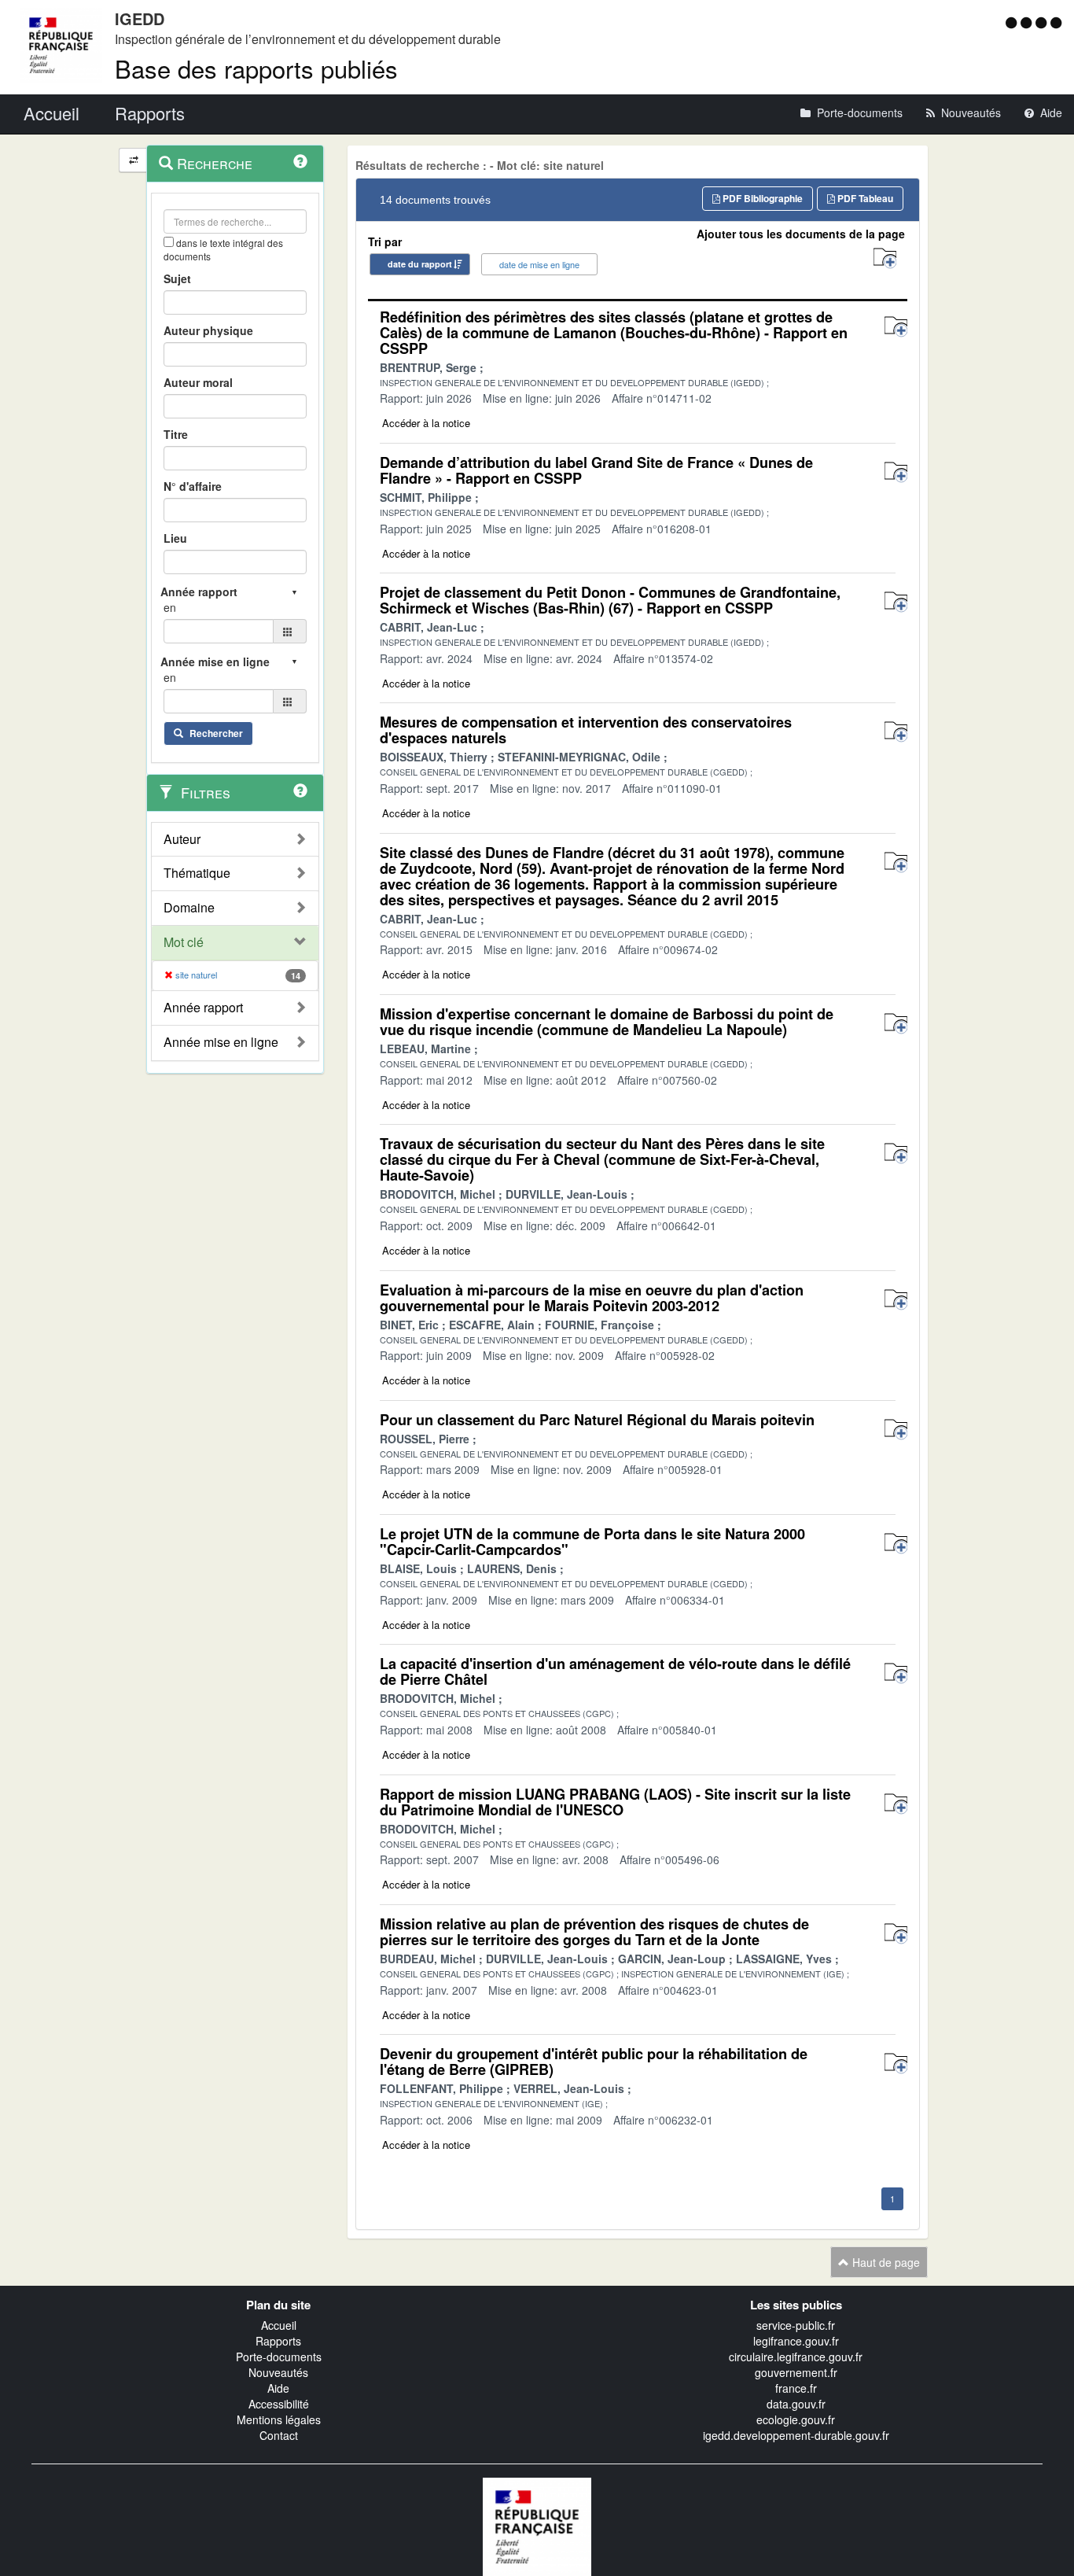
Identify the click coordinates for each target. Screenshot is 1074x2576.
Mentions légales (279, 2419)
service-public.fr (796, 2325)
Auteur (182, 839)
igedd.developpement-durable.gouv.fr (796, 2435)
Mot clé (184, 942)
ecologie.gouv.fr (796, 2419)
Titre (176, 434)
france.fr (796, 2388)
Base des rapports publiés (256, 68)
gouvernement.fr (796, 2372)
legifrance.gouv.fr (796, 2341)
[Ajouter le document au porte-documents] (896, 327)
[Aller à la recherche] (1043, 22)
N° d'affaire (193, 486)
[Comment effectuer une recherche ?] (300, 161)
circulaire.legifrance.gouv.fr (796, 2357)
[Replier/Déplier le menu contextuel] (133, 160)
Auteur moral (198, 382)
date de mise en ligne (539, 264)
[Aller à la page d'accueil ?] (1056, 22)
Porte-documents (279, 2357)
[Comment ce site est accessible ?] (1013, 22)
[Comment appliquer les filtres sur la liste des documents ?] (300, 790)
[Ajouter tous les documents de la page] (885, 258)
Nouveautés (278, 2372)
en (170, 607)
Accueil (279, 2325)
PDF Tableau (864, 198)
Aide (278, 2388)
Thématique (197, 873)
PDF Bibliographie (761, 198)
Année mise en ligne (221, 1042)
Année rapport (203, 1008)
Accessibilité (279, 2404)
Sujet (177, 278)
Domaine (189, 908)
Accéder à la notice (426, 423)
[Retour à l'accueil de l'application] (537, 2525)
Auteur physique (208, 330)
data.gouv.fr (796, 2404)
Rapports (278, 2341)
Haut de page (885, 2262)
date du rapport (420, 264)
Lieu (175, 538)
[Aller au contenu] (1028, 22)
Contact (279, 2435)
